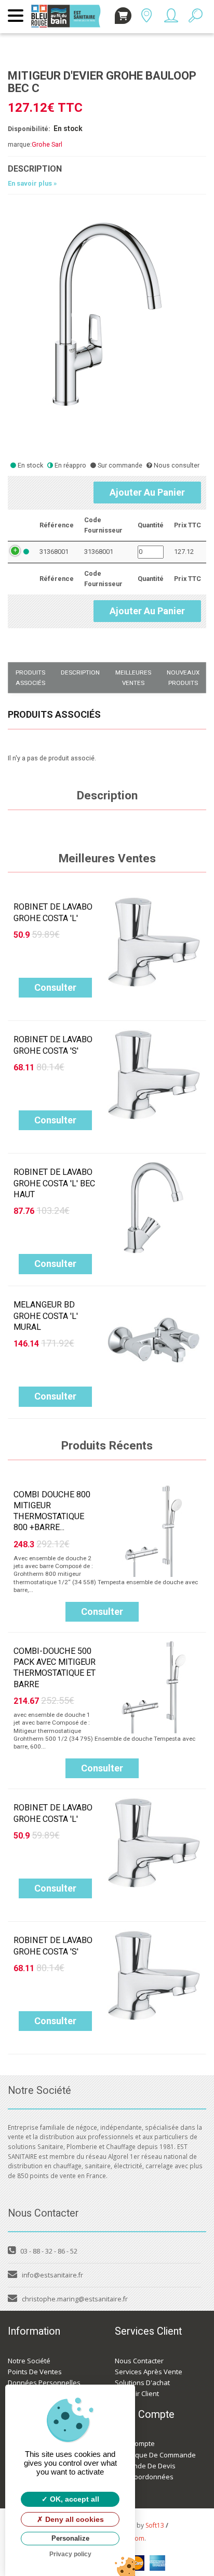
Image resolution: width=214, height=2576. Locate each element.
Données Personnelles (44, 2383)
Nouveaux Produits (183, 678)
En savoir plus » (32, 183)
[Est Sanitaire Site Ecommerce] (69, 10)
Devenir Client (137, 2393)
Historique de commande (155, 2455)
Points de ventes (35, 2372)
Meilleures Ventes (133, 678)
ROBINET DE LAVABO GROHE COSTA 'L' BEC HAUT (54, 1183)
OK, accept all (73, 2499)
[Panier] (123, 16)
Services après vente (149, 2372)
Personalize (70, 2538)
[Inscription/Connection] (171, 18)
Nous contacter (139, 2361)
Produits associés (30, 678)
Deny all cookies (73, 2519)
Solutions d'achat (142, 2383)
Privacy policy (70, 2554)
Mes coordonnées (144, 2477)
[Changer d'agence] (146, 18)
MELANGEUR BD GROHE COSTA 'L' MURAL (46, 1316)
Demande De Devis (145, 2466)
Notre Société (29, 2361)
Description (80, 672)
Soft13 (155, 2525)
